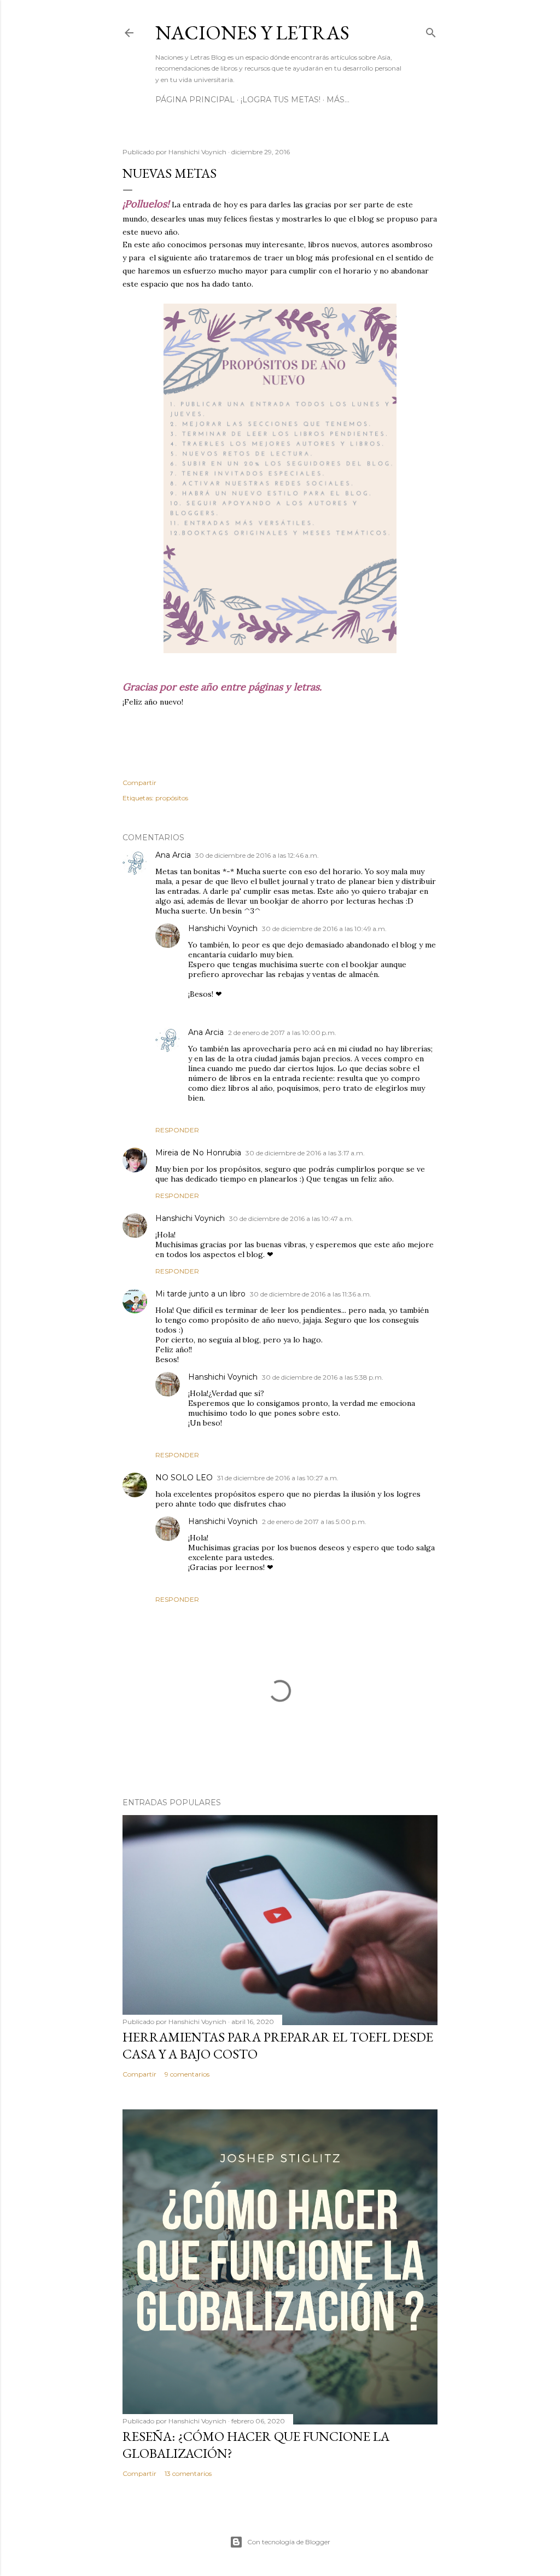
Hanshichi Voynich (223, 928)
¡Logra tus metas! (281, 100)
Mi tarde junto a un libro (200, 1294)
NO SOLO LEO (184, 1478)
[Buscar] (431, 30)
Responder (177, 1130)
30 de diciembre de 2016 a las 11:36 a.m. (311, 1294)
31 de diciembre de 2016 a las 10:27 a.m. (278, 1478)
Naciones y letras (252, 33)
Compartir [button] (139, 783)
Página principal (195, 100)
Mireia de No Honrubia (198, 1153)
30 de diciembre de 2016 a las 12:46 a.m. (257, 855)
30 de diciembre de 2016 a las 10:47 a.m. (291, 1219)
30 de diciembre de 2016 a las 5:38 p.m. (323, 1377)
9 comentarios (187, 2074)
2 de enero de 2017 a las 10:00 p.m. (282, 1033)
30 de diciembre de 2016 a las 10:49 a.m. (324, 929)
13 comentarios (188, 2473)
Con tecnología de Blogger (289, 2542)
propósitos (172, 798)
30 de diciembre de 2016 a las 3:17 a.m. (305, 1153)
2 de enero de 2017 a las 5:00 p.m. (314, 1522)
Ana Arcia (173, 855)
